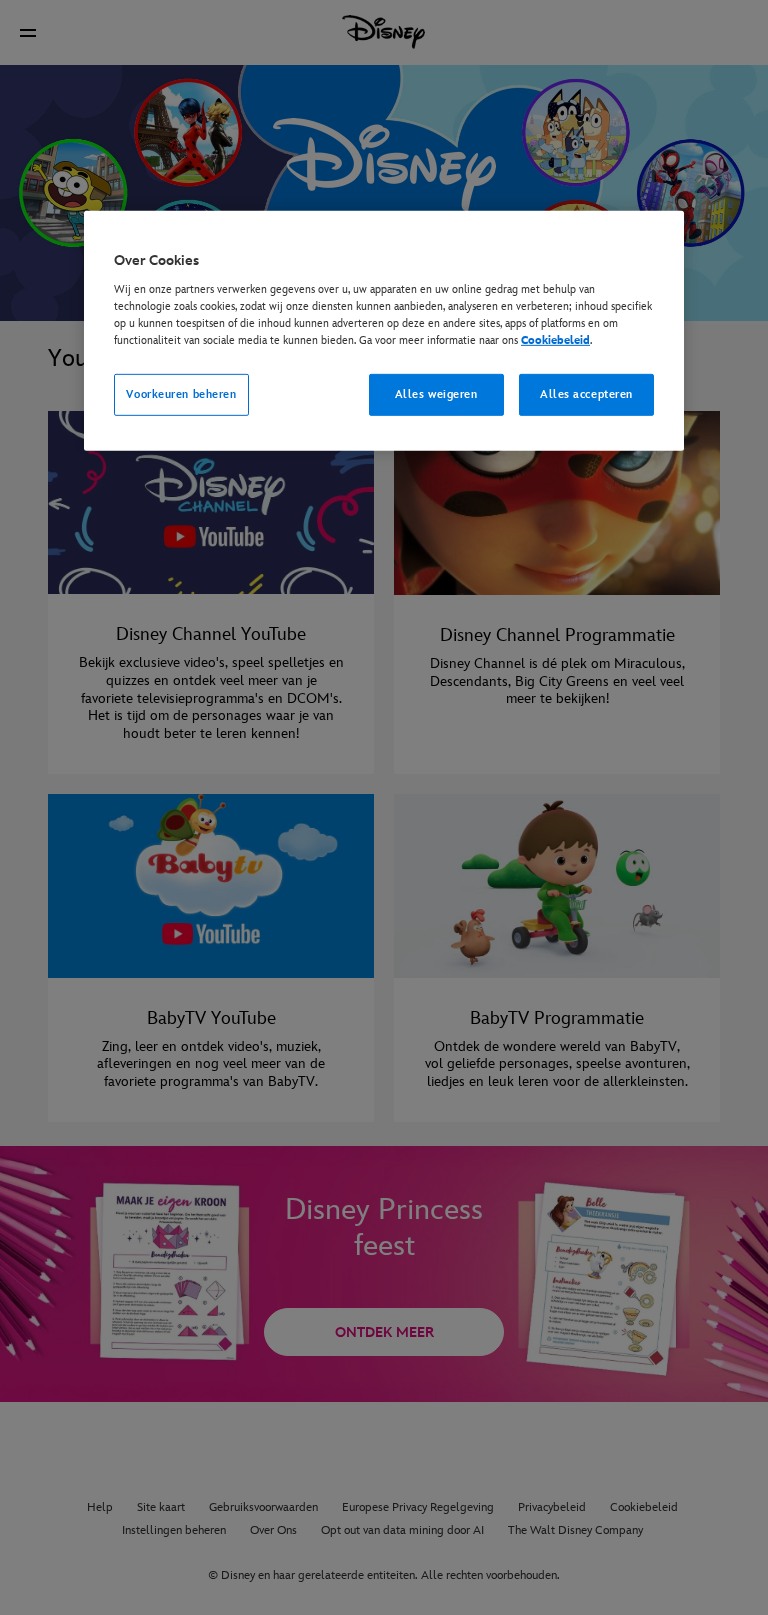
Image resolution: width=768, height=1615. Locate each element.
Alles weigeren (436, 394)
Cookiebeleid (555, 340)
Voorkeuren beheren (181, 394)
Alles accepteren (586, 394)
